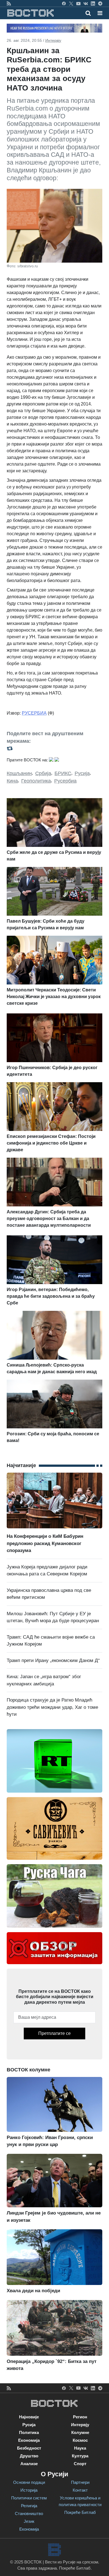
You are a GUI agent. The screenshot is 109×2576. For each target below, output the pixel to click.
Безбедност (29, 2448)
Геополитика (36, 781)
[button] (100, 13)
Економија (29, 2440)
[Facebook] (64, 3)
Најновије (29, 2417)
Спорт (80, 2464)
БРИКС (63, 773)
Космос (80, 2440)
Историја (29, 2490)
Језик (29, 2521)
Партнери (80, 2482)
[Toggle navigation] (98, 13)
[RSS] (9, 3)
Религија (29, 2506)
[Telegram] (100, 3)
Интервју (53, 40)
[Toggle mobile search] (88, 13)
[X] (71, 3)
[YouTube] (78, 3)
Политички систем (29, 2498)
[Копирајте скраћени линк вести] (54, 748)
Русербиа (65, 781)
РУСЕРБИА (34, 713)
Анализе (29, 2464)
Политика (29, 2432)
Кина (12, 781)
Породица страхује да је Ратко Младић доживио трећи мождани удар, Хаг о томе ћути (52, 1707)
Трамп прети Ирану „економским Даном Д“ (53, 1660)
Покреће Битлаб (80, 2512)
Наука (80, 2448)
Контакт (80, 2490)
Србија (43, 773)
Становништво (29, 2513)
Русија (82, 773)
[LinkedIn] (93, 3)
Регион (80, 2417)
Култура (80, 2456)
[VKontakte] (86, 3)
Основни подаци (29, 2482)
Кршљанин (19, 773)
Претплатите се (54, 2033)
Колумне (80, 2432)
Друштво (29, 2456)
